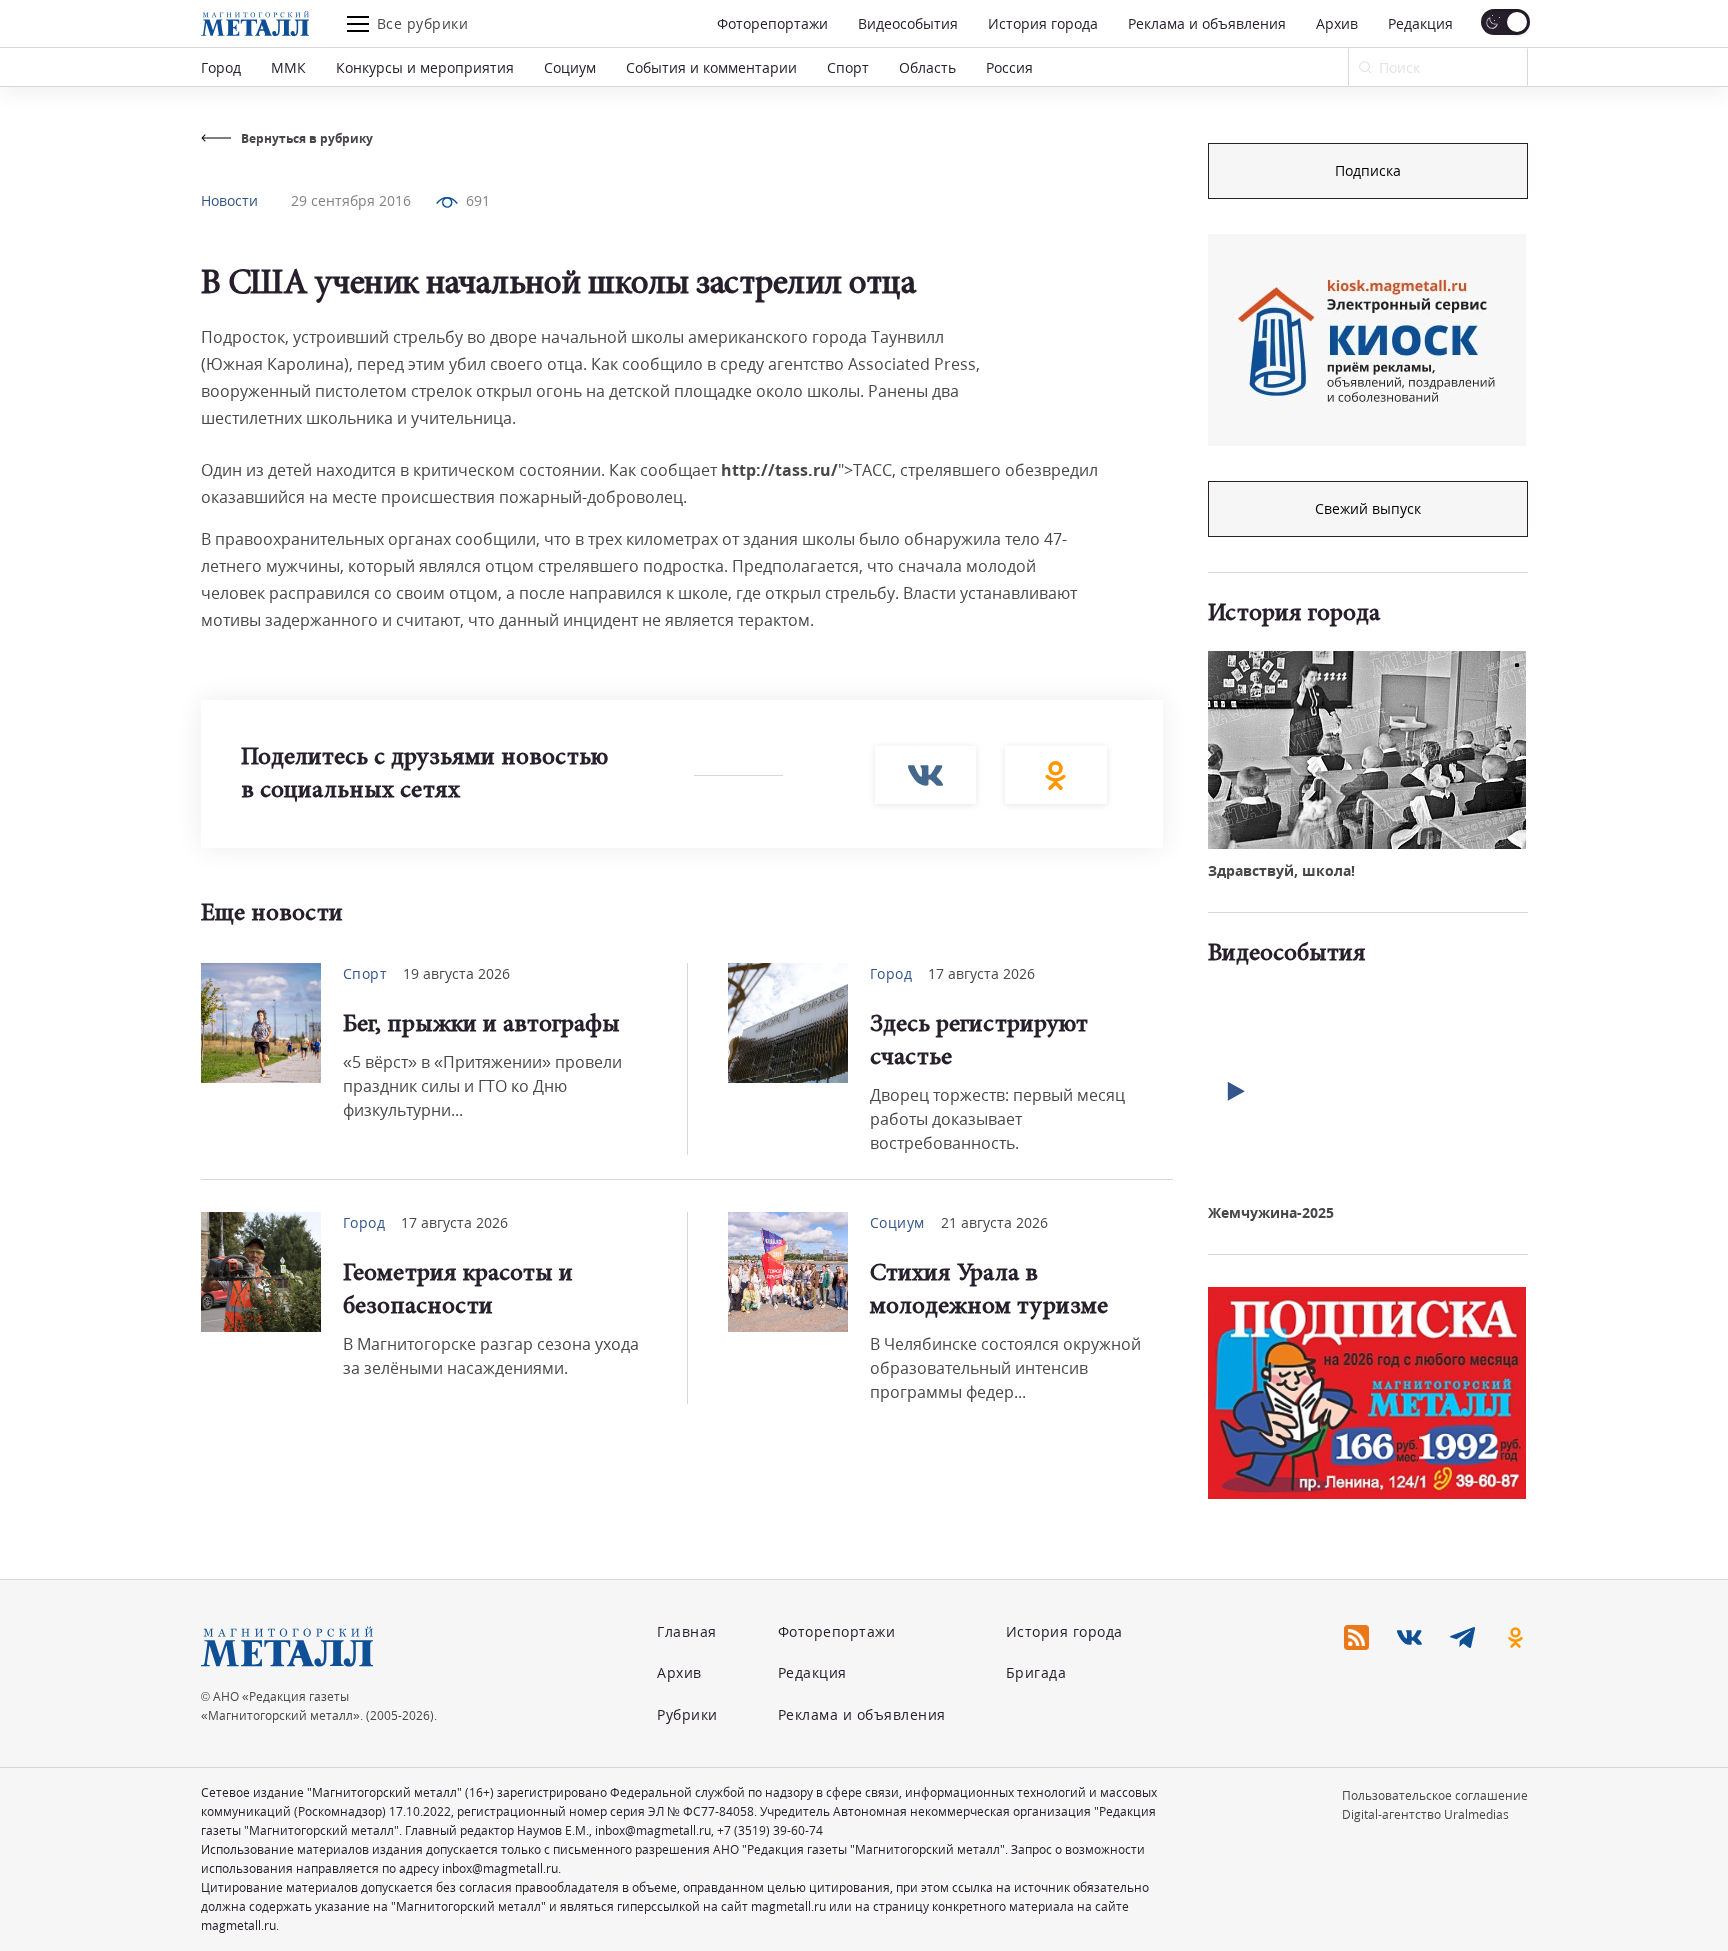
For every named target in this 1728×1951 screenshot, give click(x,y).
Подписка (1368, 170)
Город (221, 67)
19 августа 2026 (456, 973)
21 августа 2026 (994, 1222)
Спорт (848, 67)
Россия (1009, 67)
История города (1043, 23)
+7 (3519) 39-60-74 (770, 1830)
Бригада (1036, 1672)
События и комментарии (711, 67)
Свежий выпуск (1368, 508)
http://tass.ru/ (779, 470)
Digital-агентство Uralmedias (1425, 1814)
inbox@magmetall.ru (653, 1830)
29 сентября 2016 (351, 200)
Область (927, 67)
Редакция (1420, 23)
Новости (229, 200)
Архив (1337, 23)
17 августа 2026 (981, 973)
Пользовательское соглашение (1435, 1795)
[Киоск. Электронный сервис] (1367, 340)
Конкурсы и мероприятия (425, 67)
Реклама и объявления (1207, 23)
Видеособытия (908, 23)
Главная (687, 1631)
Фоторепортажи (772, 23)
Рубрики (687, 1714)
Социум (570, 67)
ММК (288, 67)
